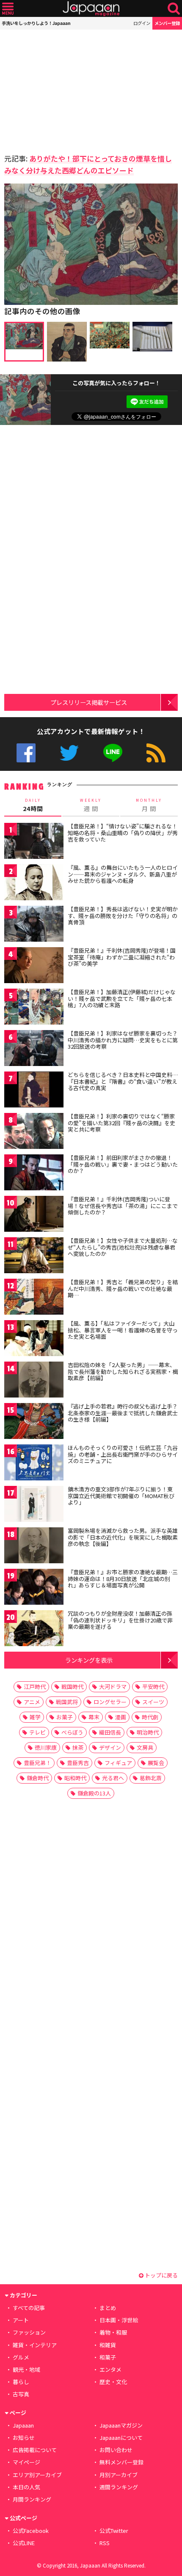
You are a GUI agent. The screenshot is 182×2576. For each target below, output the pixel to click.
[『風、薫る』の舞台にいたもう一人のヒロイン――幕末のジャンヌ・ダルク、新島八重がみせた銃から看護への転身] (34, 884)
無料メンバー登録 (121, 2462)
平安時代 (153, 1687)
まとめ (108, 2308)
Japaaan (91, 9)
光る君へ (113, 1778)
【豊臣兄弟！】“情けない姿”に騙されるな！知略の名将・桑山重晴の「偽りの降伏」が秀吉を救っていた (123, 833)
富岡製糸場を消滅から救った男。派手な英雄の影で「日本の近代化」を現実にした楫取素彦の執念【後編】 (123, 1537)
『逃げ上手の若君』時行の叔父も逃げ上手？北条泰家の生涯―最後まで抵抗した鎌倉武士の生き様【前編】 (123, 1413)
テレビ (37, 1732)
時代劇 (150, 1717)
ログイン (142, 23)
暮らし (21, 2382)
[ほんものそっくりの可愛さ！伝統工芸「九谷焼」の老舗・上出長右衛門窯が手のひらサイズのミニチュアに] (34, 1464)
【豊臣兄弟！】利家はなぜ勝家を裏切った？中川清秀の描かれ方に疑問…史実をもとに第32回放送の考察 (123, 1040)
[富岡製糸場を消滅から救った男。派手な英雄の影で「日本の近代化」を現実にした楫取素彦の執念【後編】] (34, 1547)
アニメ (32, 1702)
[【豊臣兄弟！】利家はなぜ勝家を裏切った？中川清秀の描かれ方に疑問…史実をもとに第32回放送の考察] (34, 1049)
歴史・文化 (113, 2382)
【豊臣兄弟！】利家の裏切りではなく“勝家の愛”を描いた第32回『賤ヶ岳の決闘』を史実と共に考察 (121, 1123)
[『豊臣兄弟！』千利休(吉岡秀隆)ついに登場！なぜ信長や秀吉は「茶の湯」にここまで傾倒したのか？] (34, 1215)
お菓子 (65, 1717)
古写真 (21, 2394)
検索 (174, 9)
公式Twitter (69, 753)
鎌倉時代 (38, 1778)
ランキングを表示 (89, 1660)
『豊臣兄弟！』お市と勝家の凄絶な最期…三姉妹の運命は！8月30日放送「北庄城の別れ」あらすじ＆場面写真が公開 (123, 1578)
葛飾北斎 (151, 1778)
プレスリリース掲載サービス (89, 702)
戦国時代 (72, 1687)
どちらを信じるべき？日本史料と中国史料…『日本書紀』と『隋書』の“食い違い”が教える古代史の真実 (123, 1081)
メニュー (8, 9)
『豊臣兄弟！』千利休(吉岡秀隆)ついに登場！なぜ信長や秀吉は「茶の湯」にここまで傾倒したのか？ (123, 1206)
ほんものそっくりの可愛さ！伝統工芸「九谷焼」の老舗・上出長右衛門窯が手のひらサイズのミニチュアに (123, 1454)
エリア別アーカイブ (37, 2475)
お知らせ (24, 2438)
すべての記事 (29, 2308)
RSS (156, 753)
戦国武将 (67, 1702)
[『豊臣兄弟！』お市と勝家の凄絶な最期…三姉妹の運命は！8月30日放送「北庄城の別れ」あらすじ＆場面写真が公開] (34, 1588)
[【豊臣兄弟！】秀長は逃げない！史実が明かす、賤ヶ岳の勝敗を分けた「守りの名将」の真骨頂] (34, 925)
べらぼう (72, 1732)
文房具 (145, 1747)
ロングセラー (110, 1702)
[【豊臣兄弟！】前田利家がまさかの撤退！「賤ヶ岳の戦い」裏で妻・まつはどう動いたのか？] (34, 1174)
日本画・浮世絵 (119, 2320)
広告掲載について (35, 2450)
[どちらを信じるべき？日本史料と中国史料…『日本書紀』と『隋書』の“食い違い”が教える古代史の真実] (34, 1091)
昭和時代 (75, 1778)
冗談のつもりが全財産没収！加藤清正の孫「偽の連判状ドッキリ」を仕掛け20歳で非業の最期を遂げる (120, 1620)
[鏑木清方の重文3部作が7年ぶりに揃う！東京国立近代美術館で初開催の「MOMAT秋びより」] (34, 1505)
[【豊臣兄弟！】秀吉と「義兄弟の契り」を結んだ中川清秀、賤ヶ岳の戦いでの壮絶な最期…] (34, 1298)
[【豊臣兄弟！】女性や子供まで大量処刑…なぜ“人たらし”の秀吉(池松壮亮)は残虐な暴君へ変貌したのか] (34, 1256)
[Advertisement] (63, 89)
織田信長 (110, 1732)
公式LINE (113, 753)
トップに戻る (161, 2275)
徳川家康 (46, 1747)
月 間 (149, 805)
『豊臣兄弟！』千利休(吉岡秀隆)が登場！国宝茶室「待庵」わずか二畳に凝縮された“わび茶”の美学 (122, 957)
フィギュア (118, 1763)
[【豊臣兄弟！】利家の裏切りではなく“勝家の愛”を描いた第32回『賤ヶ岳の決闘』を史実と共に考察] (34, 1132)
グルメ (21, 2357)
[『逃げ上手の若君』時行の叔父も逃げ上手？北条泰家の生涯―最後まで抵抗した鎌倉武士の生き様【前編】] (34, 1422)
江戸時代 (35, 1687)
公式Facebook (26, 753)
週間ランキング (119, 2487)
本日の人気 (26, 2487)
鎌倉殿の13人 (94, 1793)
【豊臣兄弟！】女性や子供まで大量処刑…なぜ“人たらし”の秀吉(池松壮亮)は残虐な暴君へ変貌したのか (123, 1247)
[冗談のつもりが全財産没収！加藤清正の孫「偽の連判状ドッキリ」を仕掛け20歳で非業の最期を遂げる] (34, 1629)
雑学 (35, 1717)
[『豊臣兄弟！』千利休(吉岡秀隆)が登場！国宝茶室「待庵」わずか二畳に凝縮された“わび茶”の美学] (34, 966)
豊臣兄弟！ (37, 1763)
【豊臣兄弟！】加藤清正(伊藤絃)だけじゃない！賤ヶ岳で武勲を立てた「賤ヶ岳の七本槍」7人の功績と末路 (122, 998)
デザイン (110, 1747)
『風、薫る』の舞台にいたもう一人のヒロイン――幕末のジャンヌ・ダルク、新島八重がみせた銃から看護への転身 (123, 874)
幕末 (94, 1717)
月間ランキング (32, 2499)
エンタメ (110, 2369)
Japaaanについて (121, 2438)
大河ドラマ (113, 1687)
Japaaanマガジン (121, 2425)
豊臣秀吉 (78, 1763)
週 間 (91, 805)
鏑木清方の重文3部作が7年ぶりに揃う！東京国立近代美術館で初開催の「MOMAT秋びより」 (121, 1496)
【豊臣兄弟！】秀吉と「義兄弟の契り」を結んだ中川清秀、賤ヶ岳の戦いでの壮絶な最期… (123, 1288)
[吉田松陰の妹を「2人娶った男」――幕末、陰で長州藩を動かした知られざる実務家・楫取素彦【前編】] (34, 1381)
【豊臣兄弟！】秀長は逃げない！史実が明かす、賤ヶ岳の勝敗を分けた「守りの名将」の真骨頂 (123, 915)
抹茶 (78, 1747)
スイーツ (153, 1702)
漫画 (121, 1717)
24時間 (33, 805)
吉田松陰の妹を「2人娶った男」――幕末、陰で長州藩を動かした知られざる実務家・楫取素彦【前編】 (123, 1371)
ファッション (29, 2332)
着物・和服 (113, 2332)
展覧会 (156, 1763)
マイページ (26, 2462)
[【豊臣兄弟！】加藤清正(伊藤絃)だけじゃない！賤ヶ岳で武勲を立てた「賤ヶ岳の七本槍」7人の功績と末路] (34, 1008)
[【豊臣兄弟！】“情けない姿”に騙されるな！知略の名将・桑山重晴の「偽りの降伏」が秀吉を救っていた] (34, 842)
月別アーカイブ (119, 2475)
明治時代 (148, 1732)
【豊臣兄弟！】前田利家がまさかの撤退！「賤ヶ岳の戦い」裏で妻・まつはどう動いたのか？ (123, 1164)
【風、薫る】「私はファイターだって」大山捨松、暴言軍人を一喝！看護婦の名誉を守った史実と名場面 (123, 1330)
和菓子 (108, 2357)
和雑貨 (108, 2345)
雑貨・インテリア (35, 2345)
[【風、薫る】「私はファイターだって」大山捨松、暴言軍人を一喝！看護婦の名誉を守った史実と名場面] (34, 1339)
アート (21, 2320)
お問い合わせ (116, 2450)
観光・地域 (26, 2369)
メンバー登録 (167, 23)
